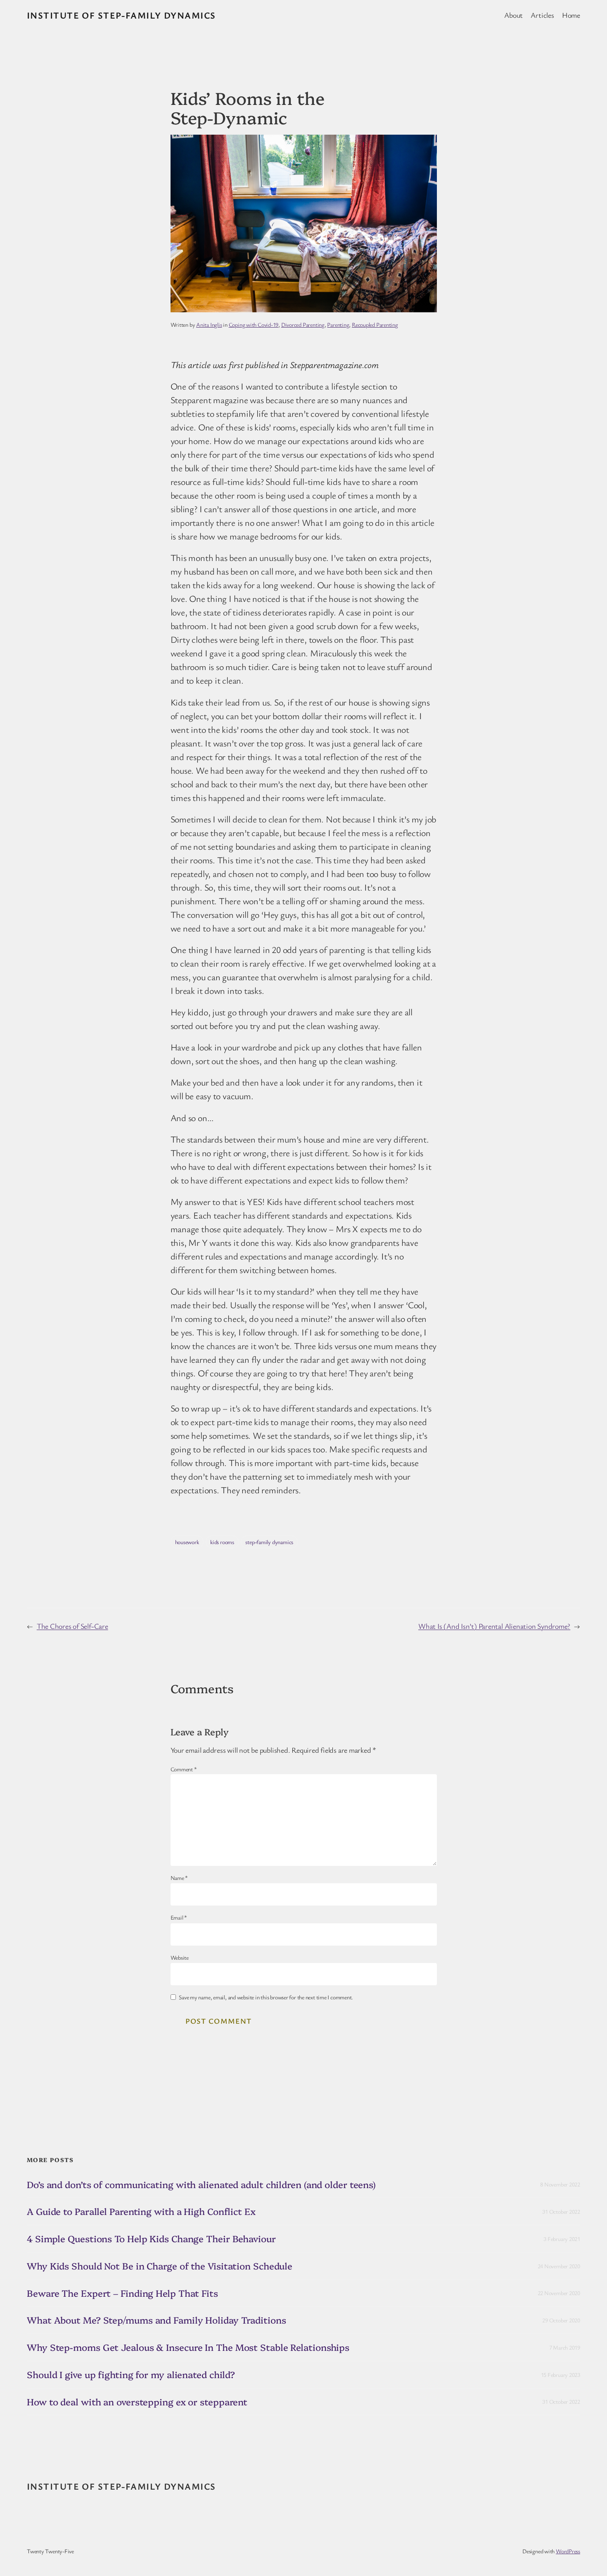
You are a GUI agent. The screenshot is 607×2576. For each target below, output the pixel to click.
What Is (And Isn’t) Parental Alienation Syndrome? (494, 1626)
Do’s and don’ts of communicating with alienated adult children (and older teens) (201, 2185)
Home (571, 15)
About (513, 15)
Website (180, 1957)
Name (179, 1878)
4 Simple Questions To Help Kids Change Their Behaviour (151, 2239)
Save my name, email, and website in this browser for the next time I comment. (266, 1997)
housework (187, 1542)
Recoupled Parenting (375, 324)
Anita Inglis (209, 324)
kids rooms (222, 1542)
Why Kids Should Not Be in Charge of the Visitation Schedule (160, 2266)
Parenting (338, 324)
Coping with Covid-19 (254, 324)
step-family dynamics (269, 1542)
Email (179, 1917)
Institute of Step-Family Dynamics (121, 15)
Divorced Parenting (303, 324)
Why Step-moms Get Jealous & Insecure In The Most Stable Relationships (188, 2347)
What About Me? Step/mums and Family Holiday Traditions (156, 2320)
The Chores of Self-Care (72, 1626)
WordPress (568, 2551)
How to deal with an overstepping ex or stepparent (137, 2402)
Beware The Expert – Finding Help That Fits (122, 2293)
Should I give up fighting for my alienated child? (131, 2375)
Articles (542, 15)
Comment (184, 1769)
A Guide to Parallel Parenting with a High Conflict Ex (141, 2211)
